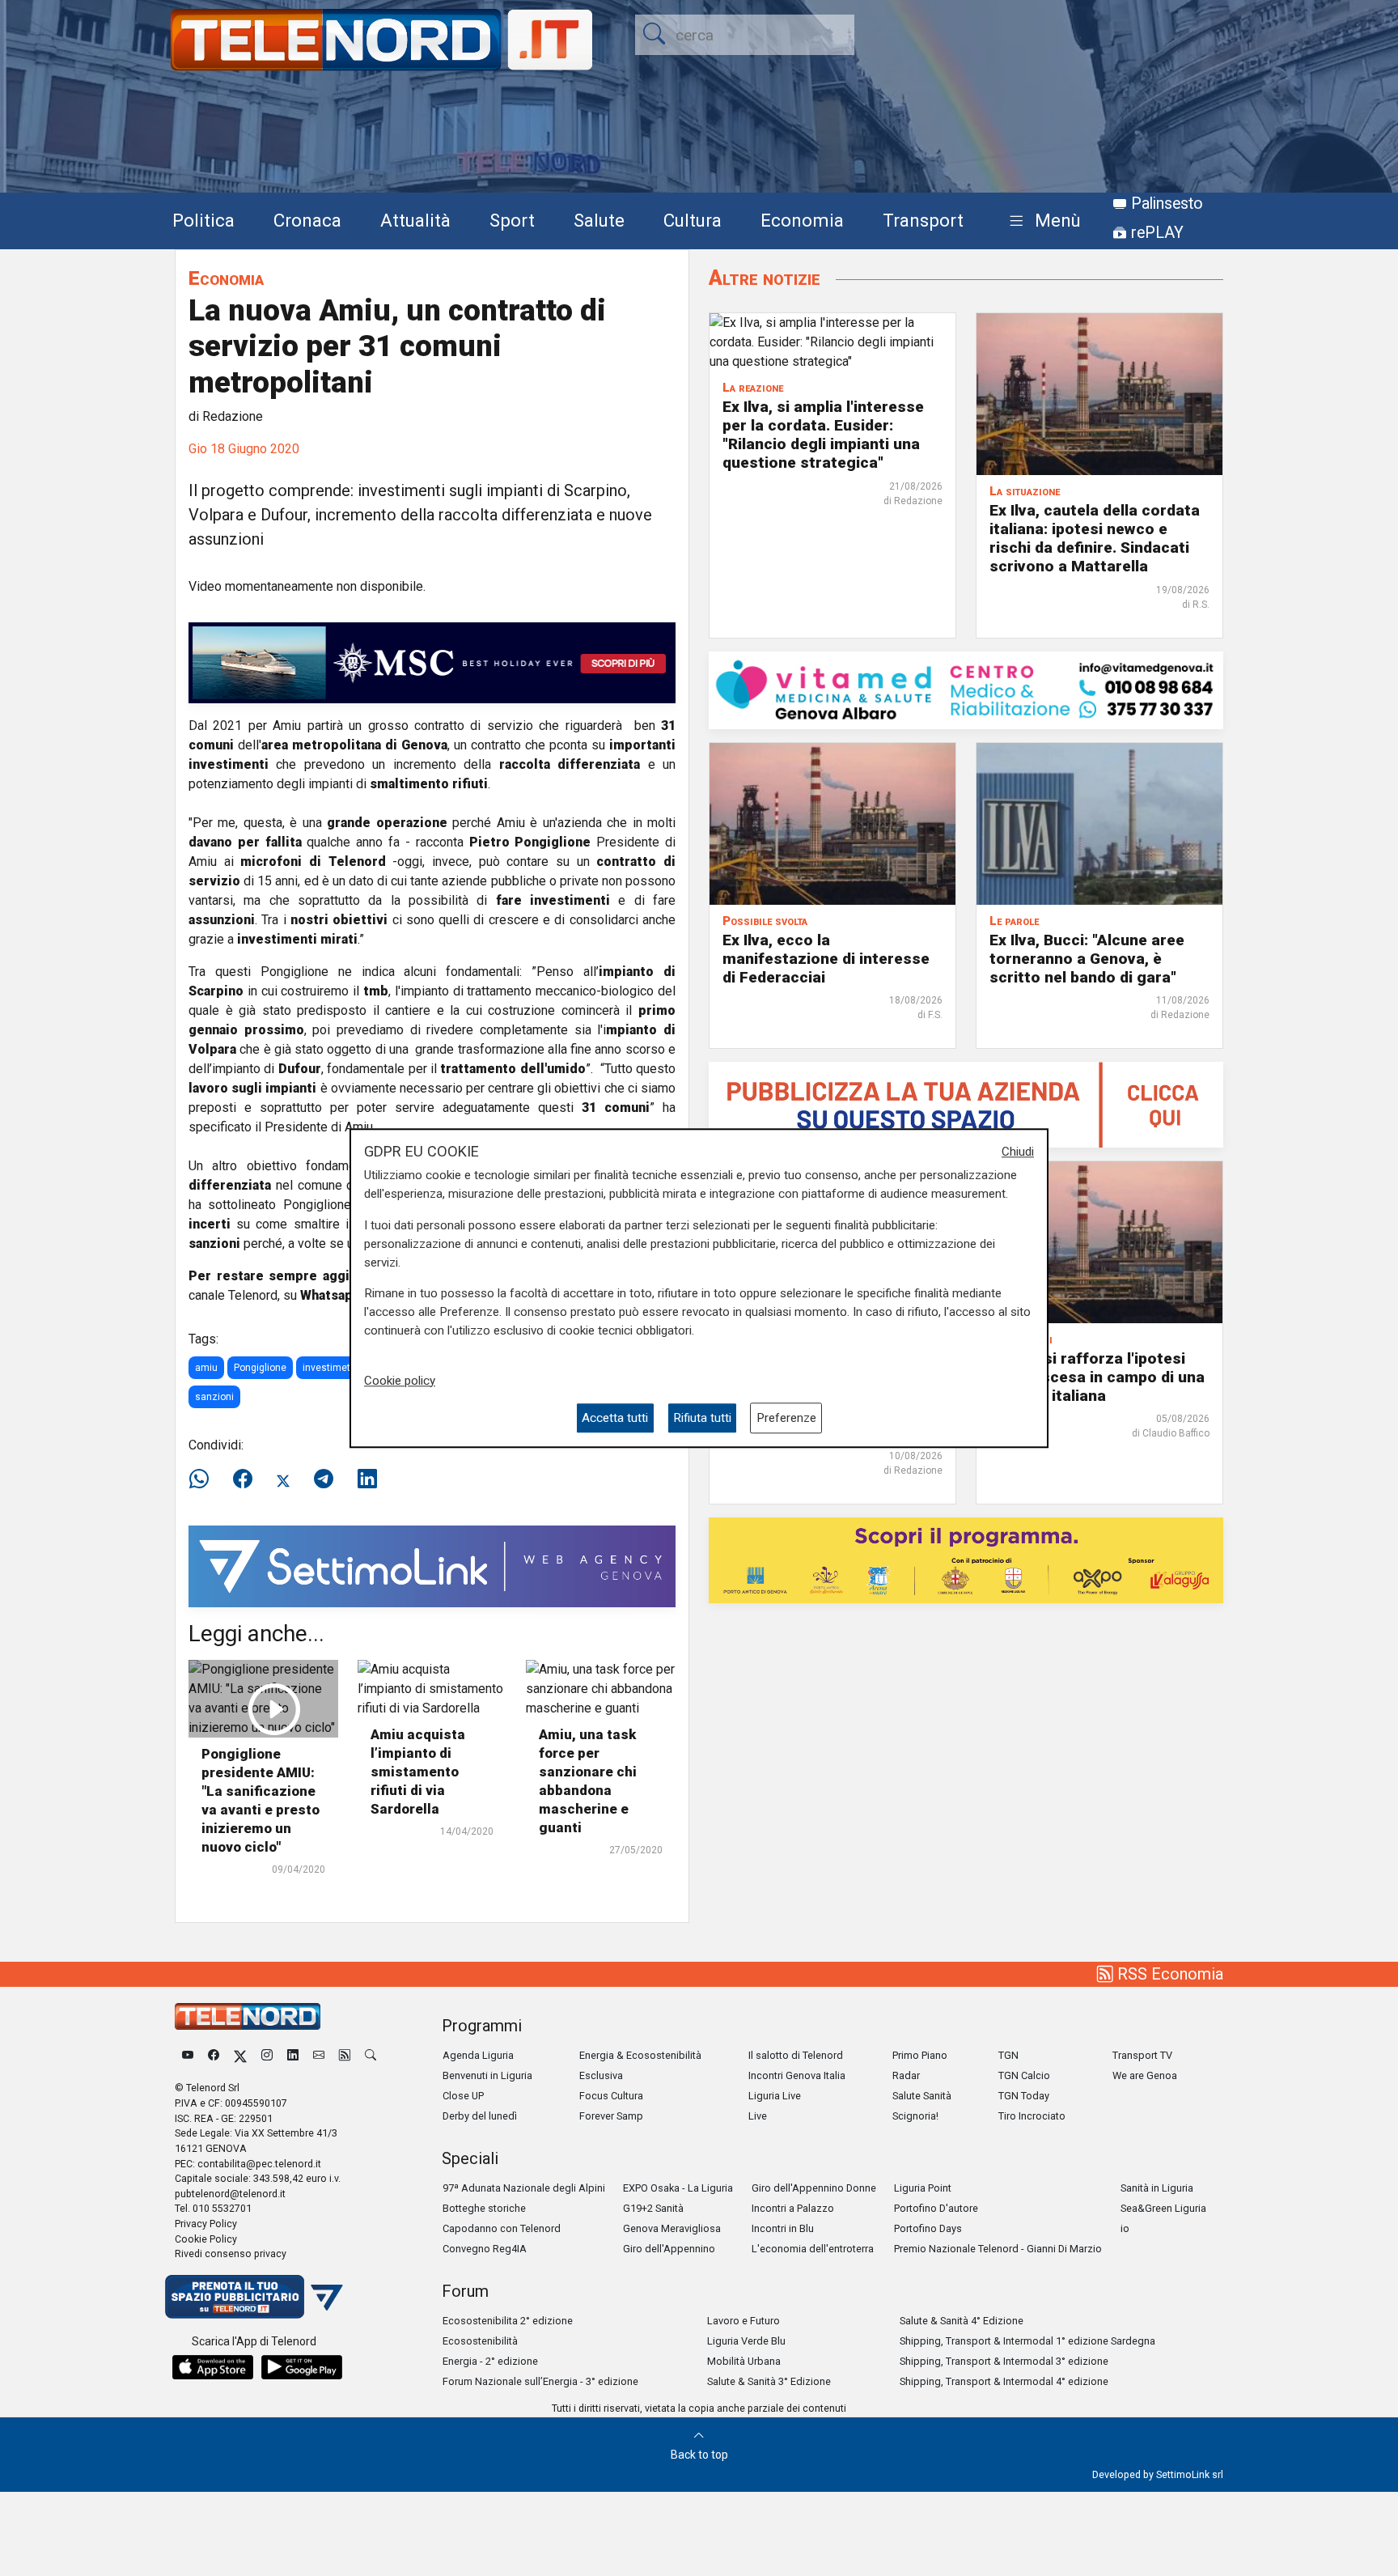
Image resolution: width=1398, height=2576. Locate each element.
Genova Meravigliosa (672, 2228)
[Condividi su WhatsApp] (204, 1479)
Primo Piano (920, 2055)
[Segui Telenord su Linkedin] (293, 2055)
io (1125, 2228)
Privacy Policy (206, 2224)
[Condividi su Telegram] (324, 1479)
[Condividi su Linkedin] (367, 1479)
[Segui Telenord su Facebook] (214, 2055)
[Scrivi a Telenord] (319, 2055)
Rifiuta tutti (702, 1418)
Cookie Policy (206, 2239)
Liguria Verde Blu (746, 2341)
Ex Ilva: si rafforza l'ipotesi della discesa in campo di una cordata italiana (1097, 1377)
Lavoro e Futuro (743, 2321)
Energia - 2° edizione (490, 2361)
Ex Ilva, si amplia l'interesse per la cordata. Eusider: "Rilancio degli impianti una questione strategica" (823, 435)
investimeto (329, 1368)
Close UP (463, 2096)
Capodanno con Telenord (502, 2228)
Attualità (415, 220)
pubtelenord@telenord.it (230, 2194)
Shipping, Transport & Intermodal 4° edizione (1004, 2381)
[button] (1042, 221)
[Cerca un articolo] (371, 2055)
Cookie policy (400, 1381)
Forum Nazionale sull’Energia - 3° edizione (540, 2381)
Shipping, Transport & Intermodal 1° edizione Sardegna (1027, 2341)
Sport (512, 220)
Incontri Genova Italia (797, 2075)
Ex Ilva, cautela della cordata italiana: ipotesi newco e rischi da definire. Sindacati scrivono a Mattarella (1095, 538)
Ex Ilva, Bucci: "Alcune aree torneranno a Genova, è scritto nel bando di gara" (1087, 959)
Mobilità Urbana (744, 2361)
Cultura (693, 220)
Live (758, 2116)
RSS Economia (1168, 1974)
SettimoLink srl (1190, 2474)
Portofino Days (928, 2228)
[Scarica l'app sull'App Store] (213, 2367)
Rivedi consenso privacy (231, 2253)
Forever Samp (611, 2116)
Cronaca (307, 220)
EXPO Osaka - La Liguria (678, 2188)
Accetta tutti (615, 1418)
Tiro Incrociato (1032, 2116)
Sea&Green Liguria (1163, 2208)
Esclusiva (601, 2075)
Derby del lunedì (480, 2116)
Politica (203, 220)
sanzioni (214, 1397)
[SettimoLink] (432, 1566)
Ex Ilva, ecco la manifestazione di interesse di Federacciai (826, 959)
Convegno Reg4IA (485, 2249)
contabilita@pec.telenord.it (259, 2164)
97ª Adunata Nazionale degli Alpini (524, 2188)
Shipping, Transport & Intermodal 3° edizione (1004, 2361)
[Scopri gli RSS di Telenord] (345, 2055)
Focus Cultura (611, 2096)
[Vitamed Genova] (966, 689)
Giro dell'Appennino (669, 2249)
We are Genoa (1145, 2075)
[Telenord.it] (254, 2296)
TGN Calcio (1024, 2075)
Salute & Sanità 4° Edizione (962, 2321)
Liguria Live (775, 2096)
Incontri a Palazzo (793, 2208)
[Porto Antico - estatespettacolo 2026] (966, 1559)
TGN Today (1024, 2096)
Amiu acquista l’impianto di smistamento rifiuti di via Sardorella (418, 1772)
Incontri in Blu (783, 2228)
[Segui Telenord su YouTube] (188, 2055)
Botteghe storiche (484, 2208)
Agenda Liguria (478, 2055)
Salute (599, 220)
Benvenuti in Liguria (487, 2075)
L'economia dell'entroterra (813, 2249)
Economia (802, 220)
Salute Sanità (922, 2096)
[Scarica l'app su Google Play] (302, 2367)
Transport (923, 220)
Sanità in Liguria (1157, 2188)
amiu (206, 1368)
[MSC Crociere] (432, 662)
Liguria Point (923, 2188)
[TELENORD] (248, 2016)
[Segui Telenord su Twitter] (240, 2055)
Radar (906, 2075)
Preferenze (786, 1418)
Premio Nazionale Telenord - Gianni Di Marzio (998, 2249)
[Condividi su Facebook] (243, 1479)
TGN (1008, 2055)
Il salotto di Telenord (796, 2055)
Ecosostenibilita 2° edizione (508, 2321)
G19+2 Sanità (653, 2208)
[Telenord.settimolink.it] (966, 1103)
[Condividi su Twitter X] (283, 1479)
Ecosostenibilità (480, 2341)
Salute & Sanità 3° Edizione (769, 2381)
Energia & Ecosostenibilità (640, 2055)
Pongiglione (260, 1368)
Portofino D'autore (936, 2208)
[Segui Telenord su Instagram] (267, 2055)
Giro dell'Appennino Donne (814, 2188)
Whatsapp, (333, 1295)
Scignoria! (915, 2116)
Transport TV (1142, 2055)
